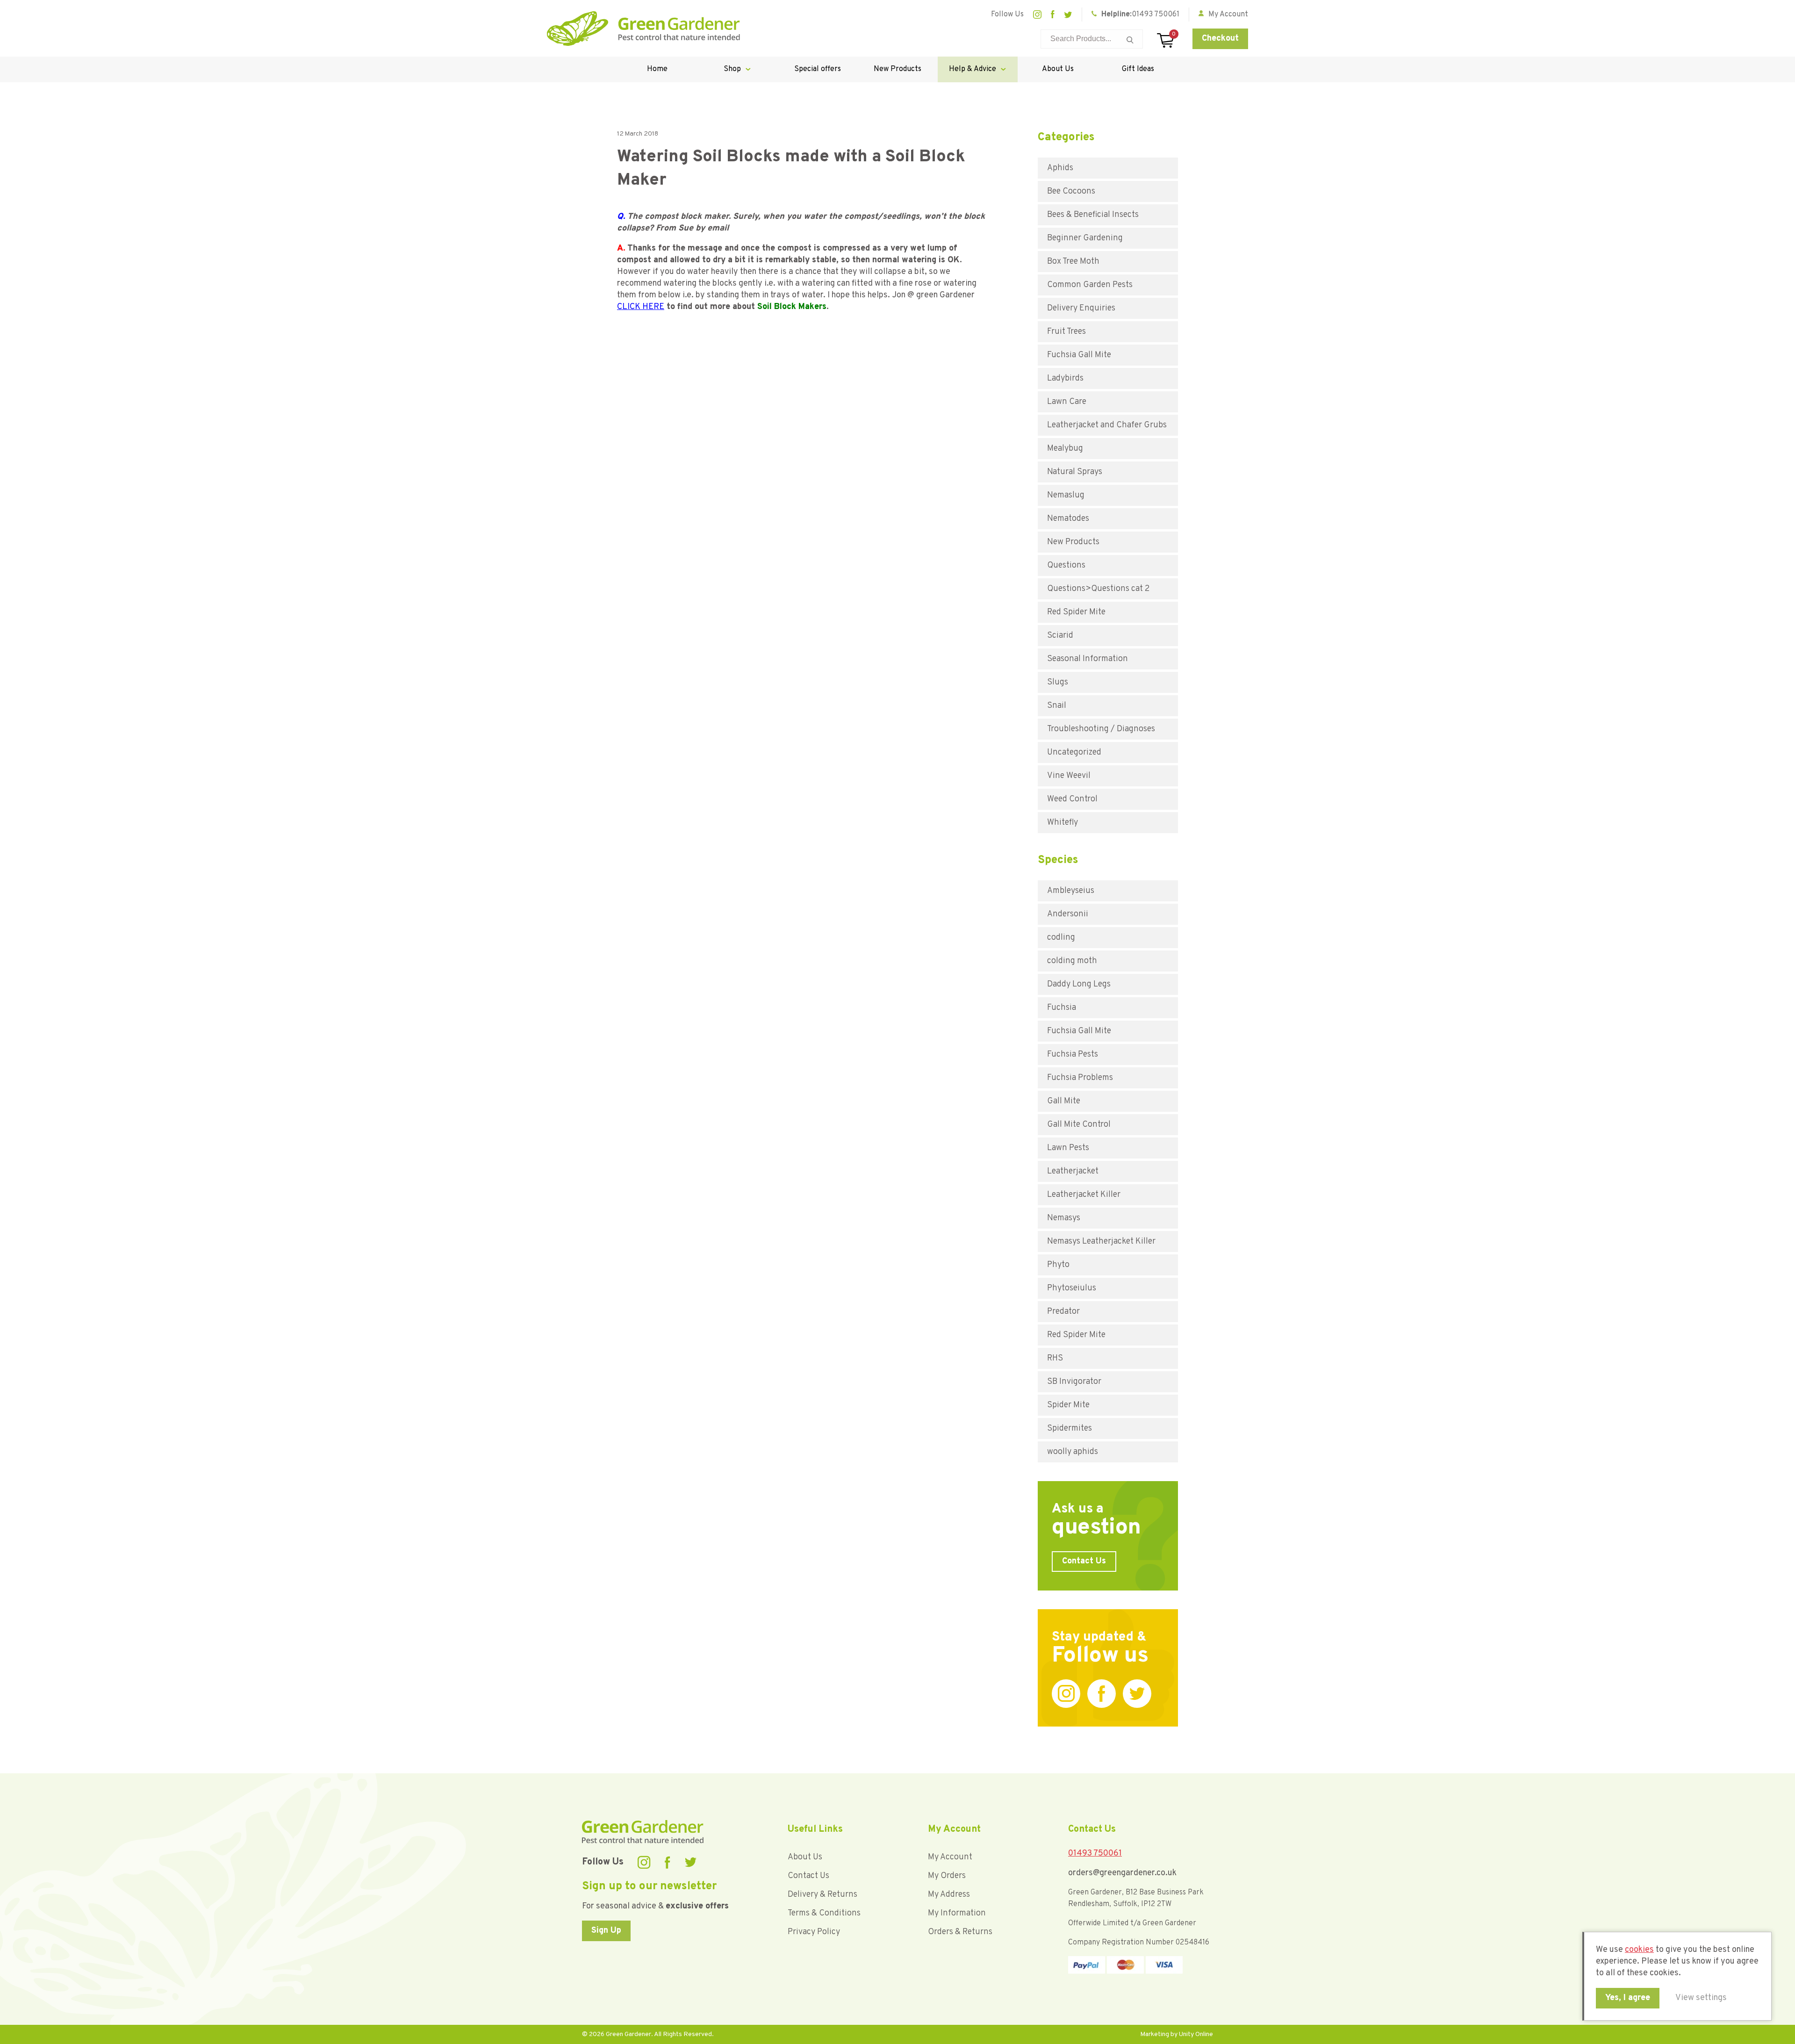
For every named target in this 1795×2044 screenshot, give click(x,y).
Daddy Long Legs (1079, 984)
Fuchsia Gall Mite (1079, 355)
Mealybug (1065, 449)
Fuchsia (1062, 1008)
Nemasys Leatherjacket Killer (1101, 1242)
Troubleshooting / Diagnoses (1101, 729)
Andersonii (1068, 914)
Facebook (1053, 14)
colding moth (1072, 961)
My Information (957, 1913)
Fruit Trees (1066, 332)
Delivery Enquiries (1081, 308)
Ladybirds (1065, 378)
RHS (1055, 1358)
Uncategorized (1074, 752)
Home (657, 69)
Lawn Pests (1068, 1148)
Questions (1066, 565)
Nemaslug (1066, 495)
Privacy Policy (814, 1932)
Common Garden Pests (1090, 285)
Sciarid (1060, 636)
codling (1061, 938)
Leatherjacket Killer (1084, 1195)
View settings (1701, 1998)
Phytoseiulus (1072, 1288)
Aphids (1060, 168)
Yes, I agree (1628, 1998)
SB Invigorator (1074, 1382)
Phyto (1058, 1265)
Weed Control (1072, 799)
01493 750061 (1156, 14)
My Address (949, 1895)
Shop (732, 69)
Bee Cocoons (1071, 191)
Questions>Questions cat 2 (1099, 589)
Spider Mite (1068, 1405)
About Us (1058, 69)
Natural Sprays (1075, 472)
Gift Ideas (1138, 69)
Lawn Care (1067, 402)
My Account (950, 1857)
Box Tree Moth (1073, 262)
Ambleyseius (1071, 891)
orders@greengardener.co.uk (1122, 1873)
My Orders (947, 1876)
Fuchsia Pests (1073, 1054)
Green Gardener (643, 29)
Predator (1063, 1312)
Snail (1057, 706)
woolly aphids (1073, 1452)
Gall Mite (1064, 1101)
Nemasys (1064, 1218)
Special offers (818, 69)
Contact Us (1084, 1561)
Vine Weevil (1069, 776)
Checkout (1220, 39)
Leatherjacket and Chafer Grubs (1107, 425)
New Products (897, 69)
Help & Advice (973, 69)
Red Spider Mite (1076, 612)
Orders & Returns (960, 1932)
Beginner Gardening (1085, 238)
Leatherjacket (1073, 1171)
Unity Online (1196, 2034)
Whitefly (1063, 823)
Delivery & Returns (822, 1895)
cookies (1639, 1950)
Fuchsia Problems (1080, 1078)
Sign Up (606, 1931)
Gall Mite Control (1079, 1125)
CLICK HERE (641, 307)
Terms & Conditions (824, 1913)
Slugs (1058, 682)
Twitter (1068, 15)
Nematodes (1068, 519)
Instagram (1037, 14)
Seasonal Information (1088, 659)
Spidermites (1070, 1429)
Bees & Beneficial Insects (1093, 215)
